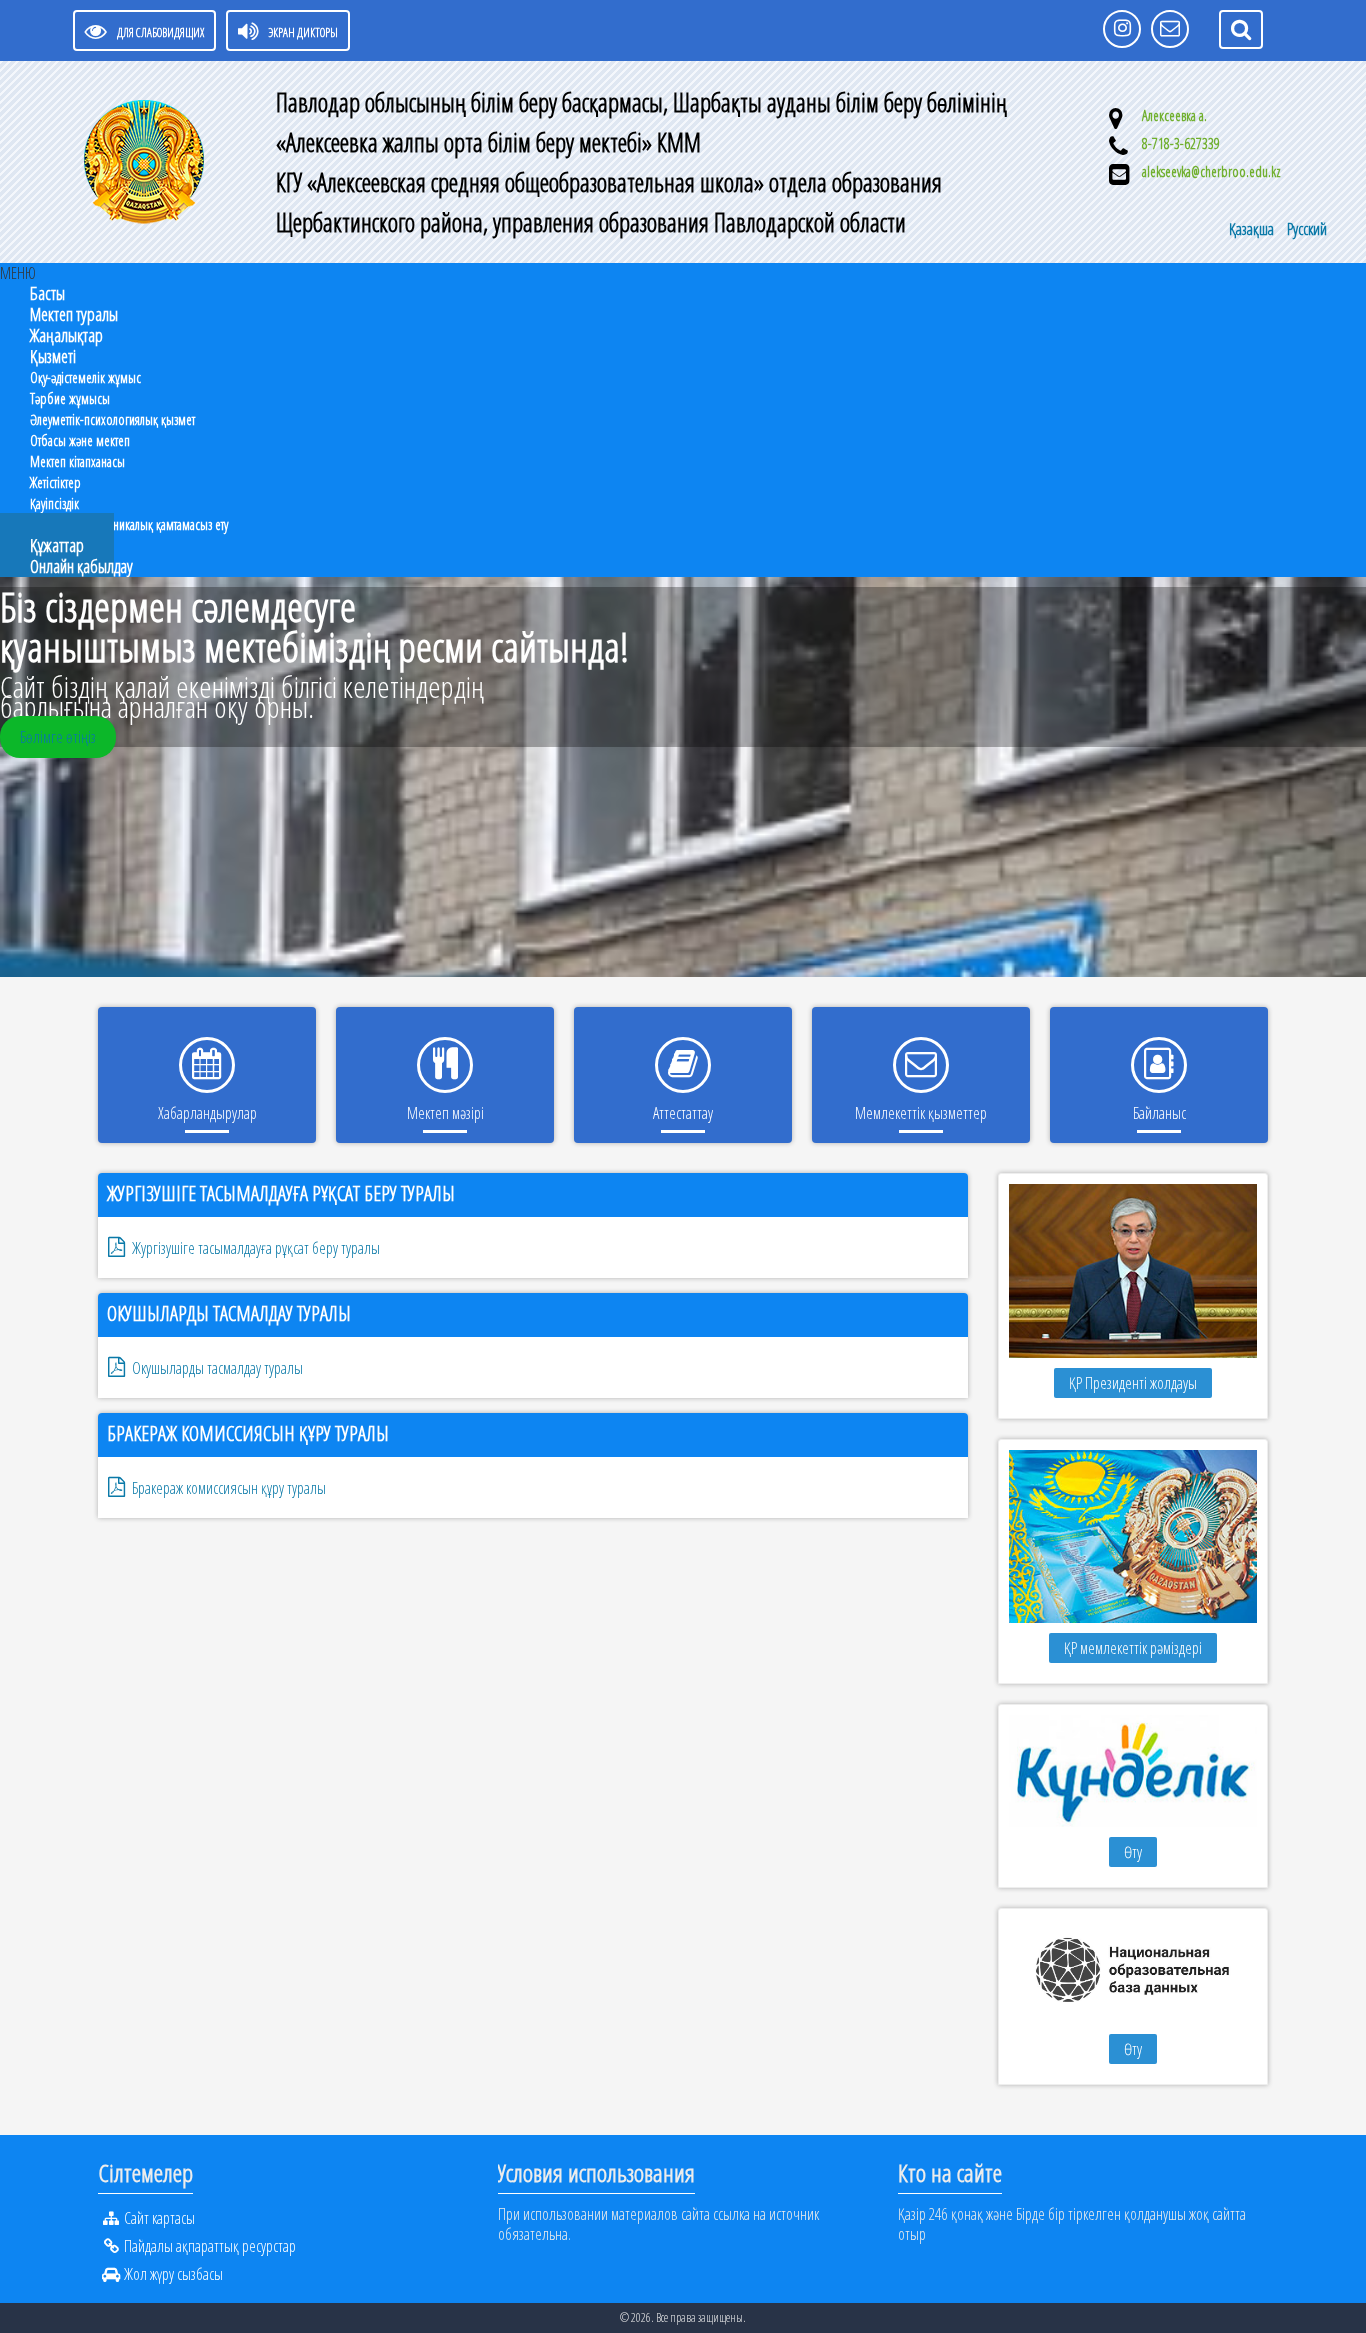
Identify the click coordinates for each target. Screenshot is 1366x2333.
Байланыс (1159, 1113)
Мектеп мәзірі (445, 1113)
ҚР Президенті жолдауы (1133, 1383)
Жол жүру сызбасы (173, 2274)
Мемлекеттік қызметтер (921, 1113)
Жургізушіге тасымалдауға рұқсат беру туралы (281, 1193)
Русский (1307, 229)
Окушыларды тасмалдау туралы (229, 1313)
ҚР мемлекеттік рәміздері (1133, 1648)
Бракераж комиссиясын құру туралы (248, 1433)
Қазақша (1253, 229)
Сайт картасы (159, 2218)
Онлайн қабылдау (81, 566)
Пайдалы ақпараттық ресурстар (210, 2246)
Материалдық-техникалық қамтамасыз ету (129, 524)
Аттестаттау (683, 1113)
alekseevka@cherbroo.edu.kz (1211, 171)
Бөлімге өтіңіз (58, 737)
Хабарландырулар (207, 1113)
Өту (1133, 1852)
